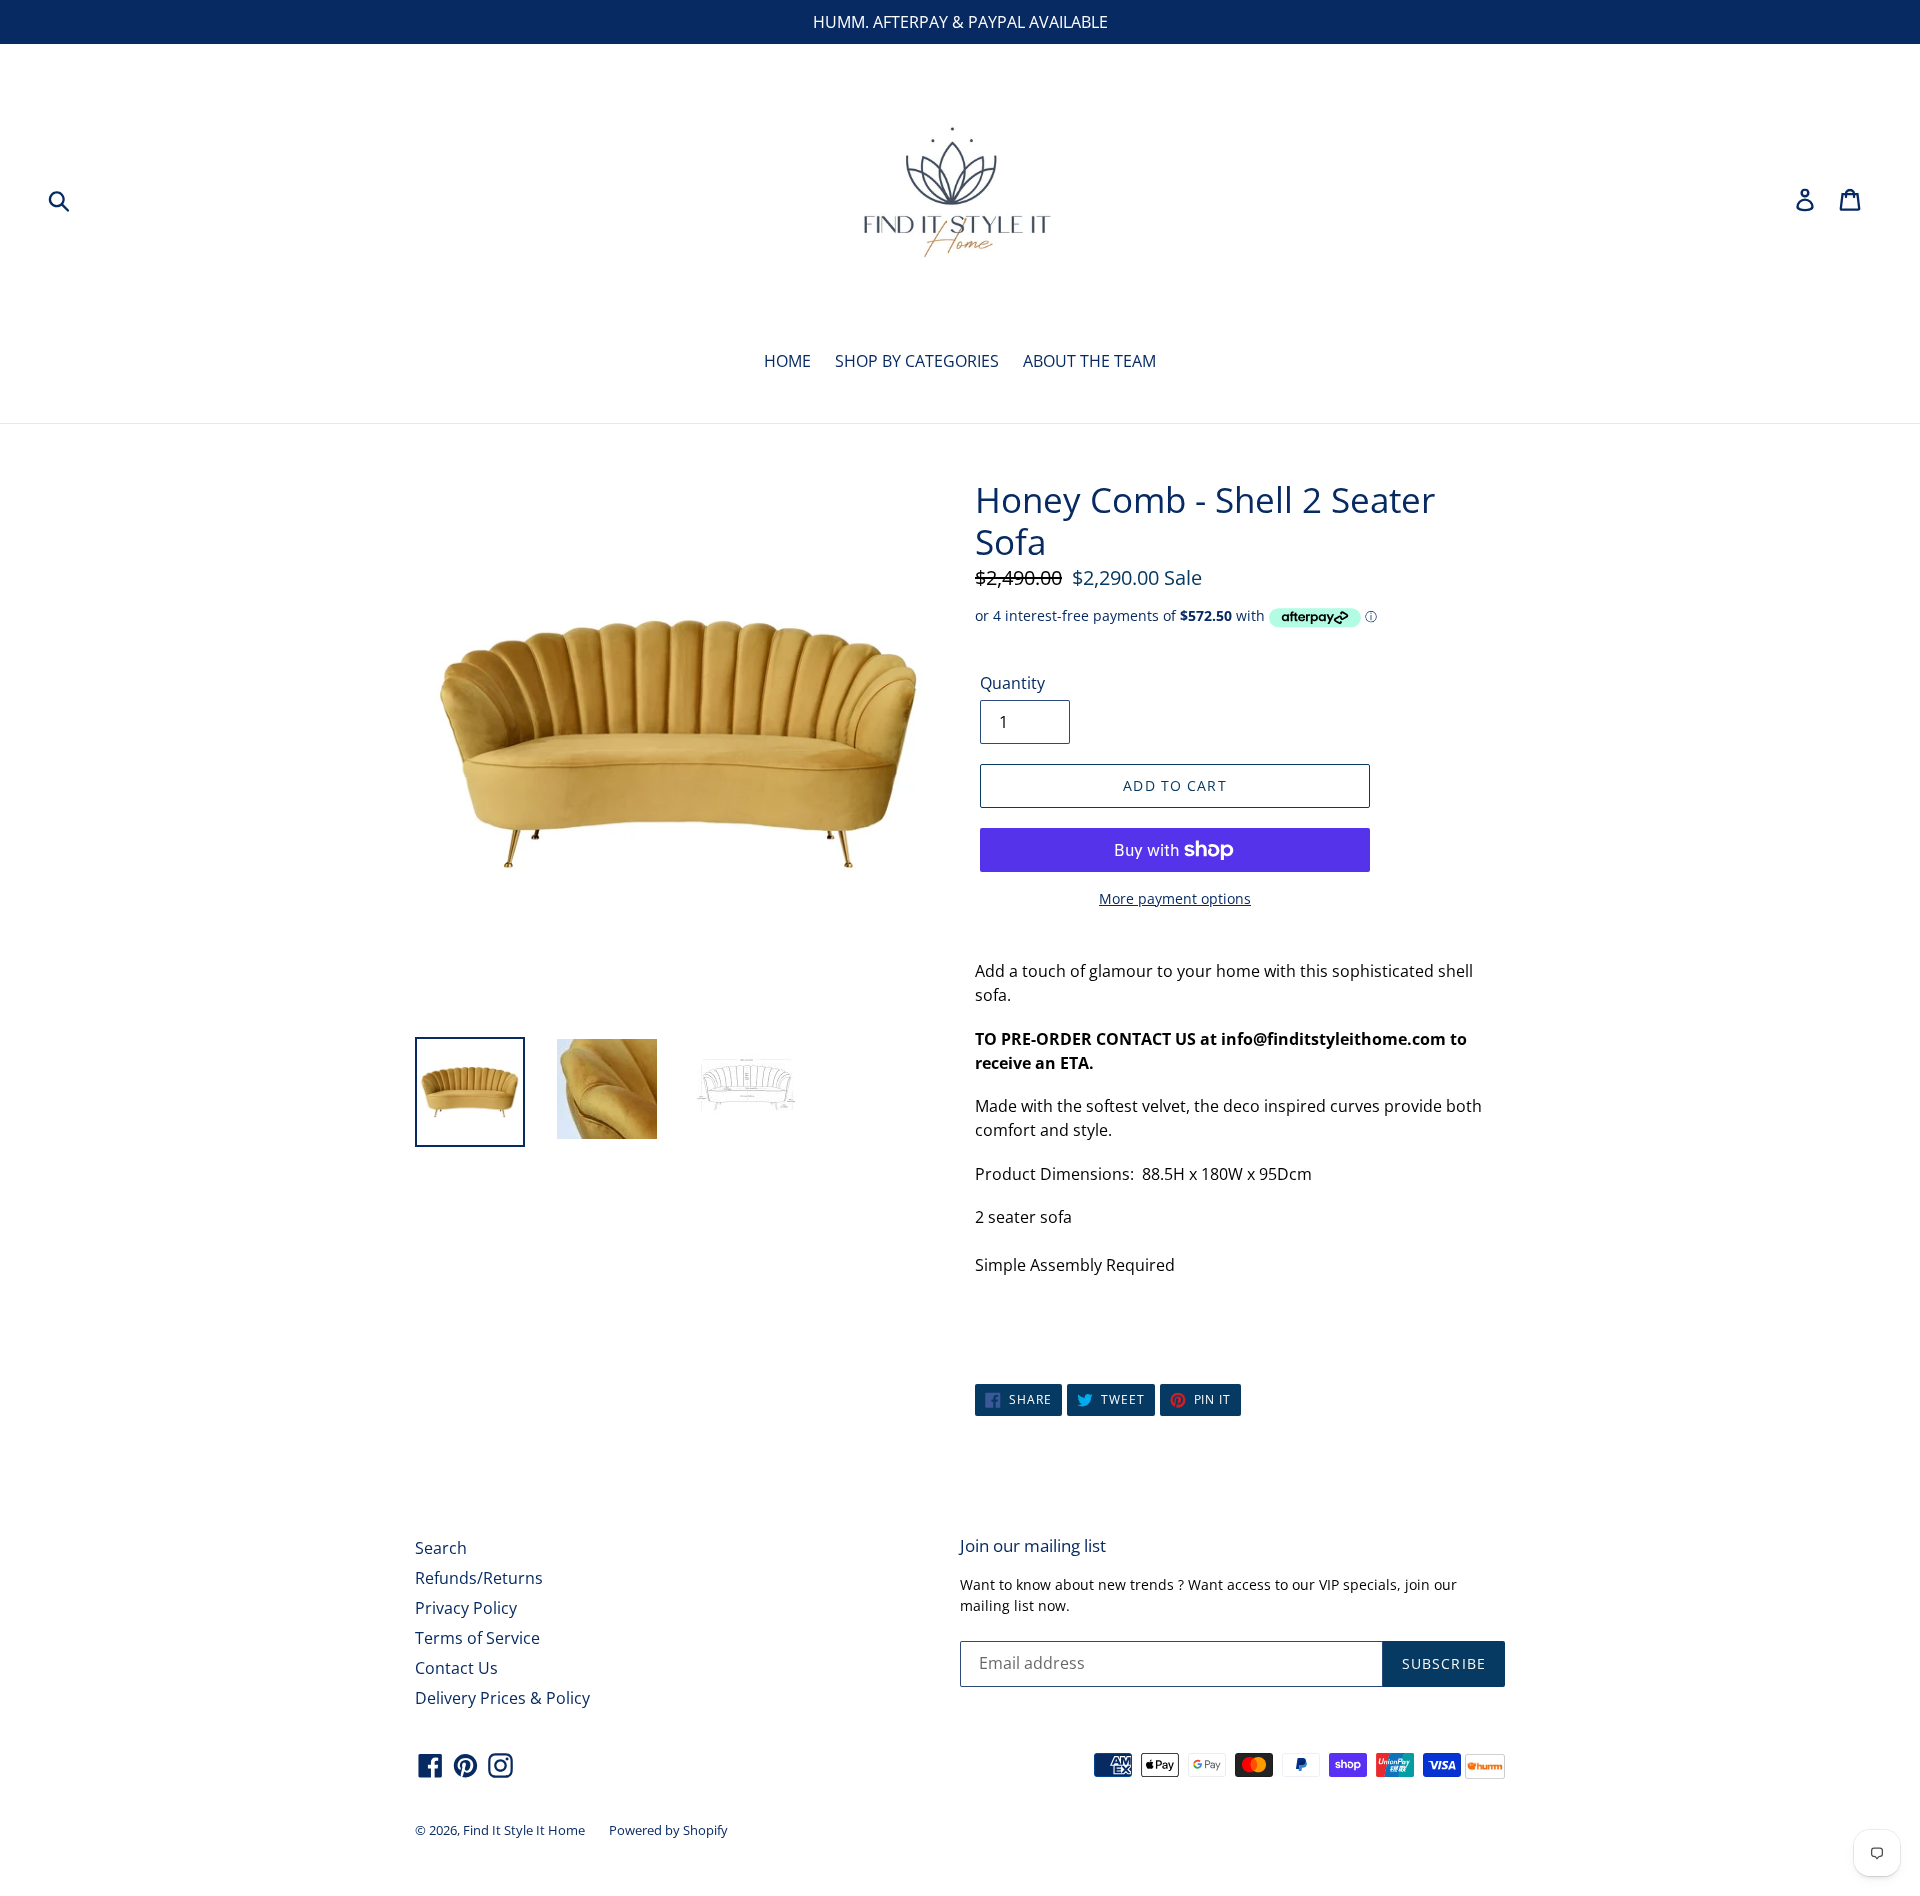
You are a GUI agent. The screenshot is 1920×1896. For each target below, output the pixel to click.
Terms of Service (477, 1638)
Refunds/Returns (479, 1578)
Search (441, 1548)
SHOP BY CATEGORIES (917, 361)
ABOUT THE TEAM (1089, 361)
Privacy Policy (466, 1608)
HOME (787, 361)
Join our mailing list (1033, 1546)
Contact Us (456, 1668)
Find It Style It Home (524, 1830)
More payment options (1175, 898)
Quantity (1012, 683)
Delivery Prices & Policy (502, 1698)
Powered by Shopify (668, 1830)
